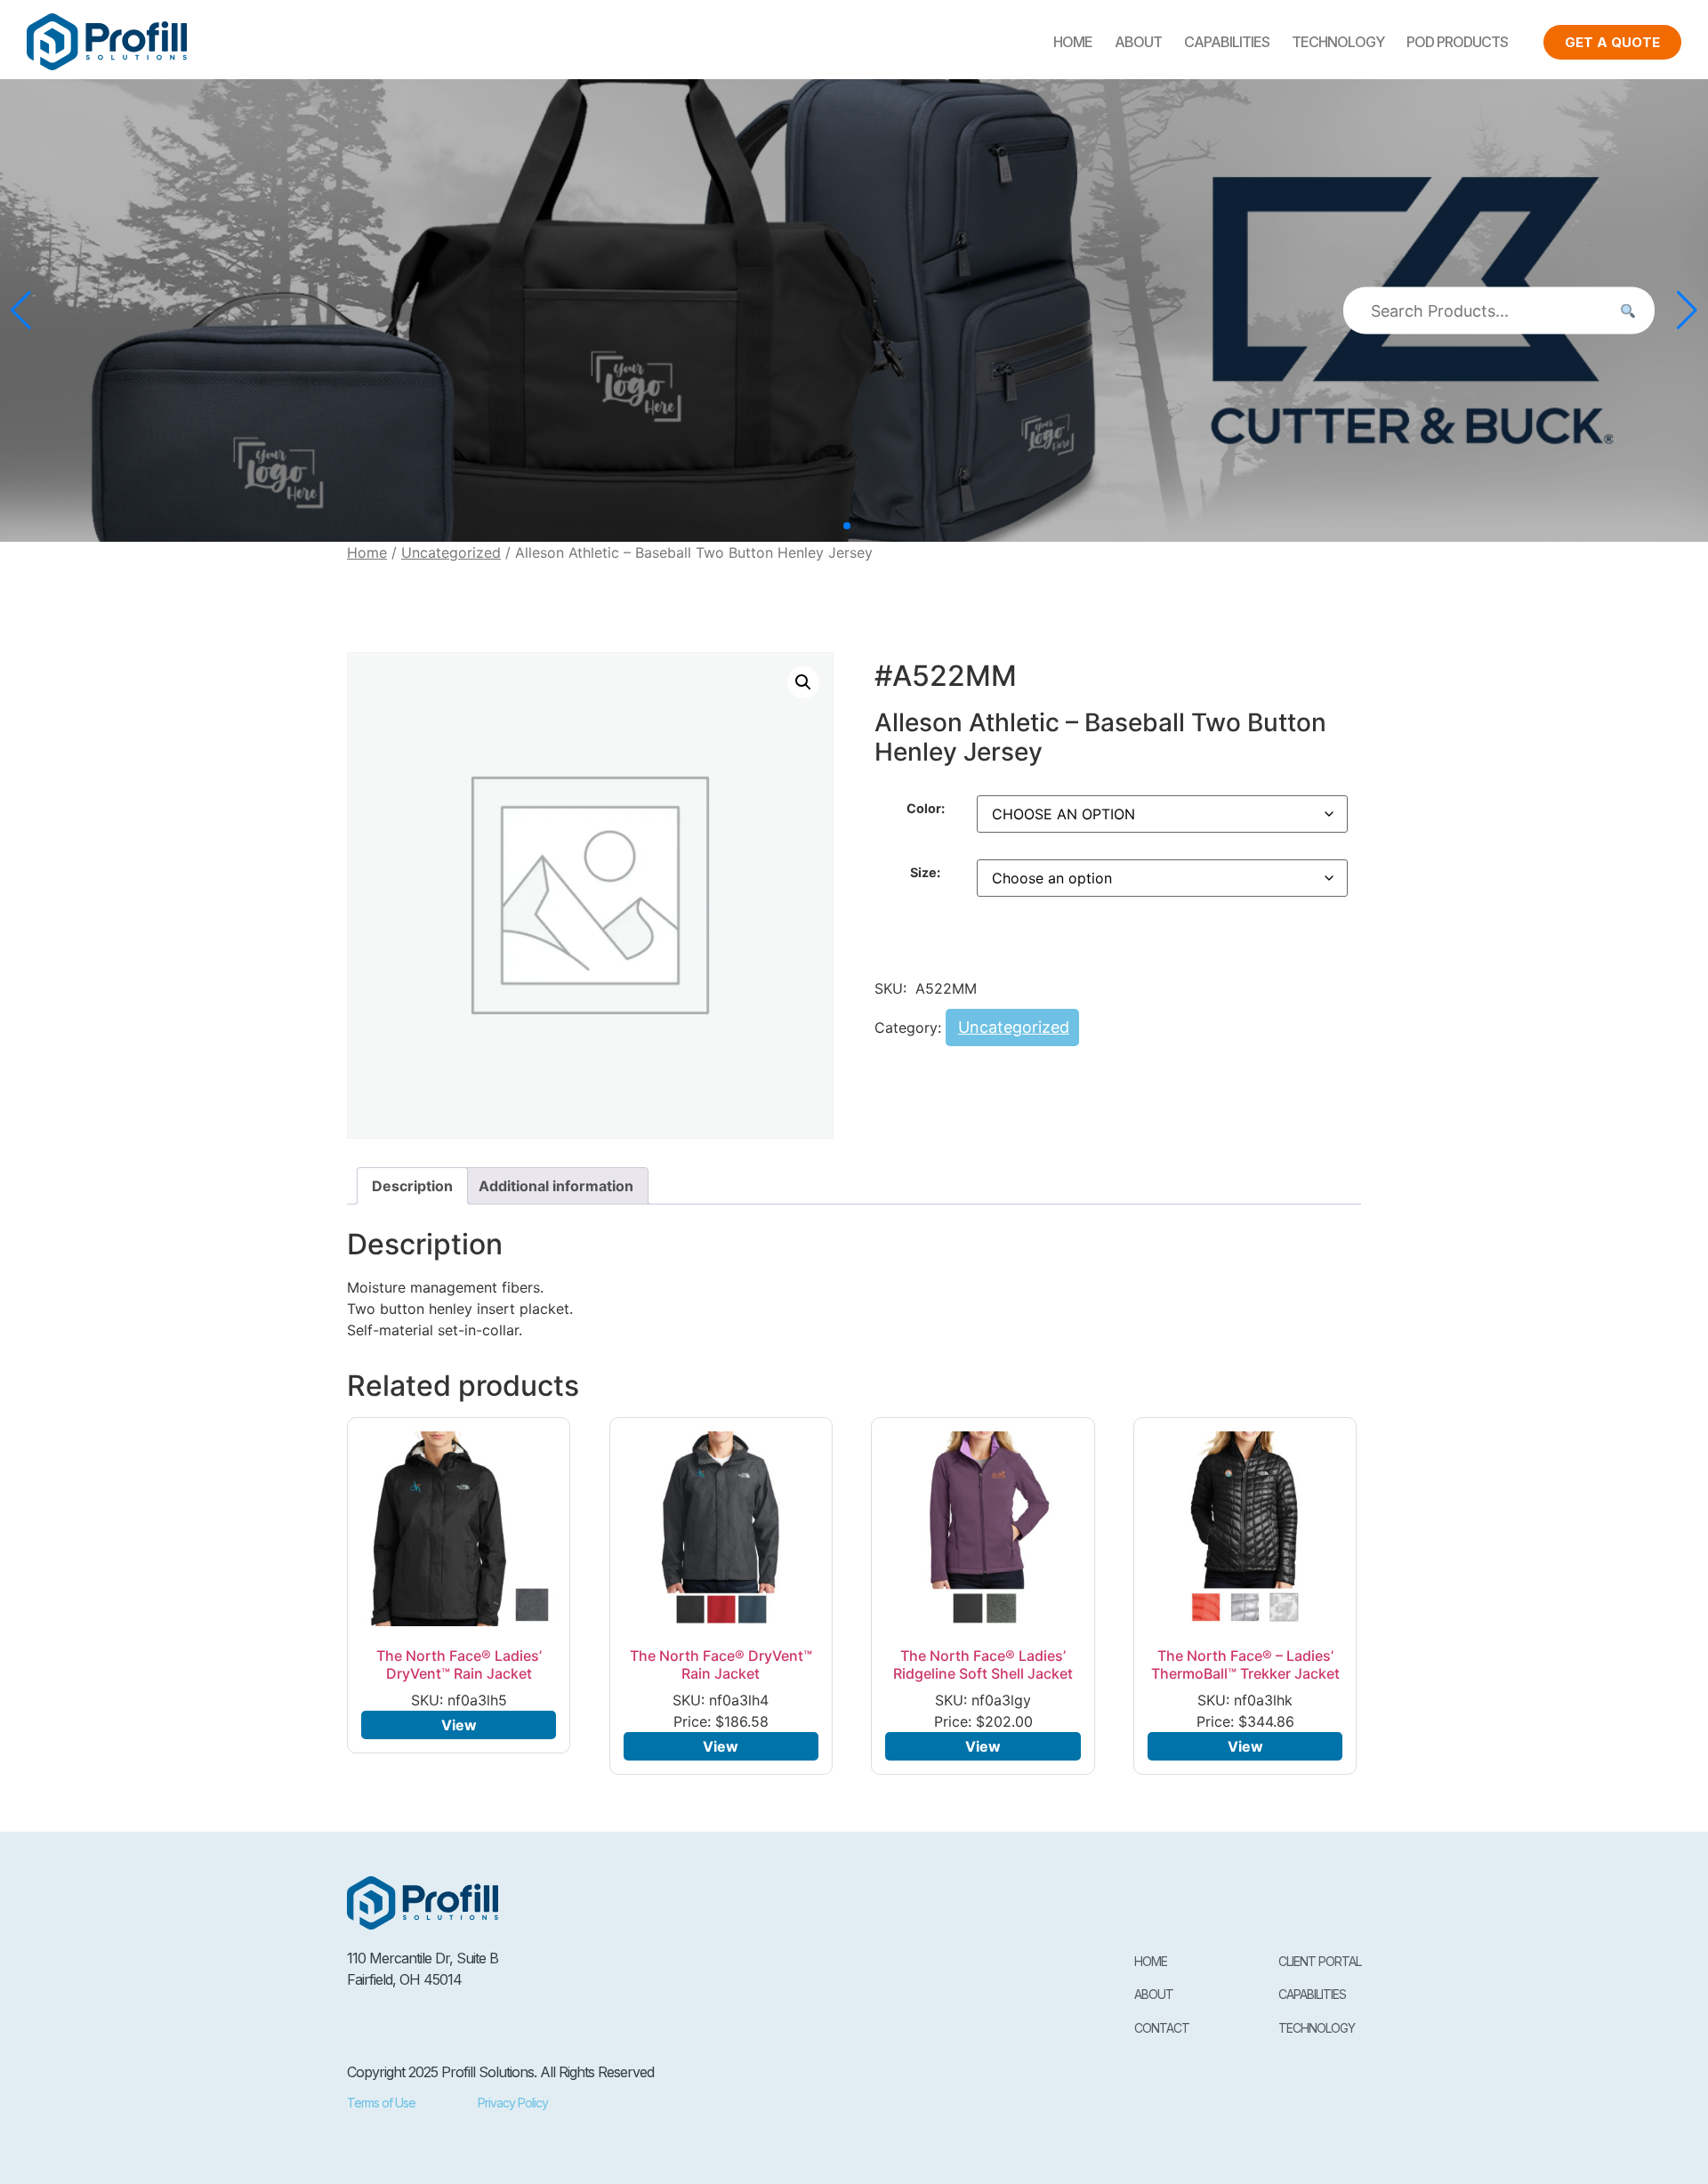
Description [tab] (412, 1186)
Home (1073, 42)
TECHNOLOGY (1338, 42)
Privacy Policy (513, 2103)
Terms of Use (381, 2103)
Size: (925, 873)
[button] (847, 526)
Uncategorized (451, 552)
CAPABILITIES (1227, 42)
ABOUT (1138, 42)
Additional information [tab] (556, 1186)
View (459, 1725)
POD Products (1457, 42)
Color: (926, 809)
